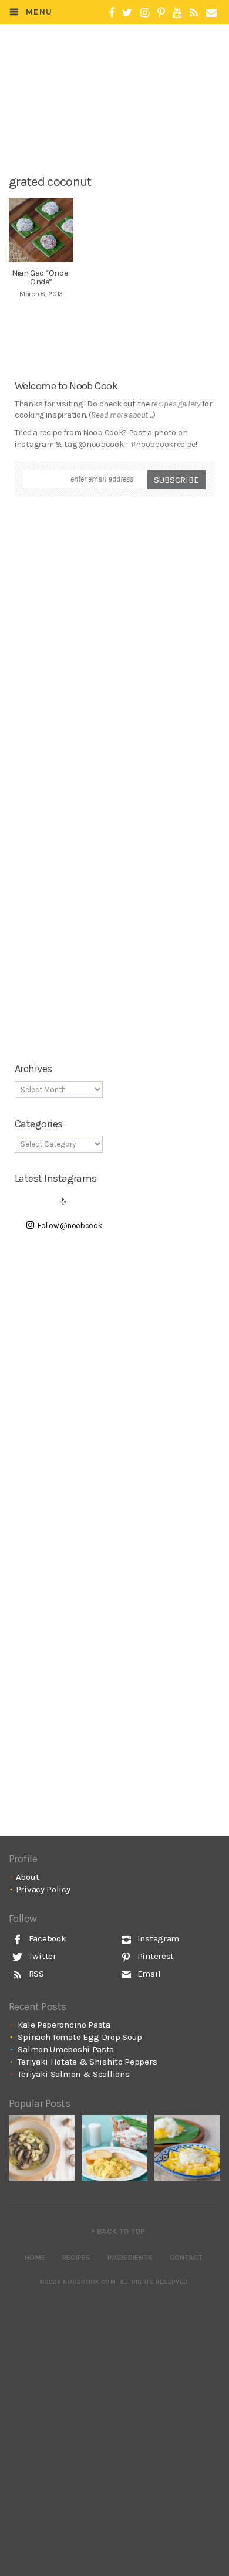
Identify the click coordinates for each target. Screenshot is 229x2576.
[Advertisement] (122, 127)
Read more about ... (122, 415)
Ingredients (130, 2258)
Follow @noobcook (70, 1226)
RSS (35, 1974)
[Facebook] (112, 13)
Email (148, 1974)
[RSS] (194, 13)
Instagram (157, 1938)
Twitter (41, 1956)
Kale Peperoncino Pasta (64, 2025)
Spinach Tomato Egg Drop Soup (80, 2037)
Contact (186, 2258)
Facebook (46, 1938)
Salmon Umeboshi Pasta (66, 2049)
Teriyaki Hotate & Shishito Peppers (87, 2062)
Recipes (77, 2258)
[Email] (211, 13)
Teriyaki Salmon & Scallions (73, 2074)
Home (35, 2258)
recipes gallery (176, 404)
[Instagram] (145, 13)
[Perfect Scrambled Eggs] (114, 2148)
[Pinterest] (161, 13)
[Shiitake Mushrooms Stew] (42, 2148)
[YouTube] (177, 13)
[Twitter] (127, 13)
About (28, 1877)
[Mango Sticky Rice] (187, 2148)
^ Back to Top (118, 2231)
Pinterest (154, 1956)
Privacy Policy (43, 1889)
